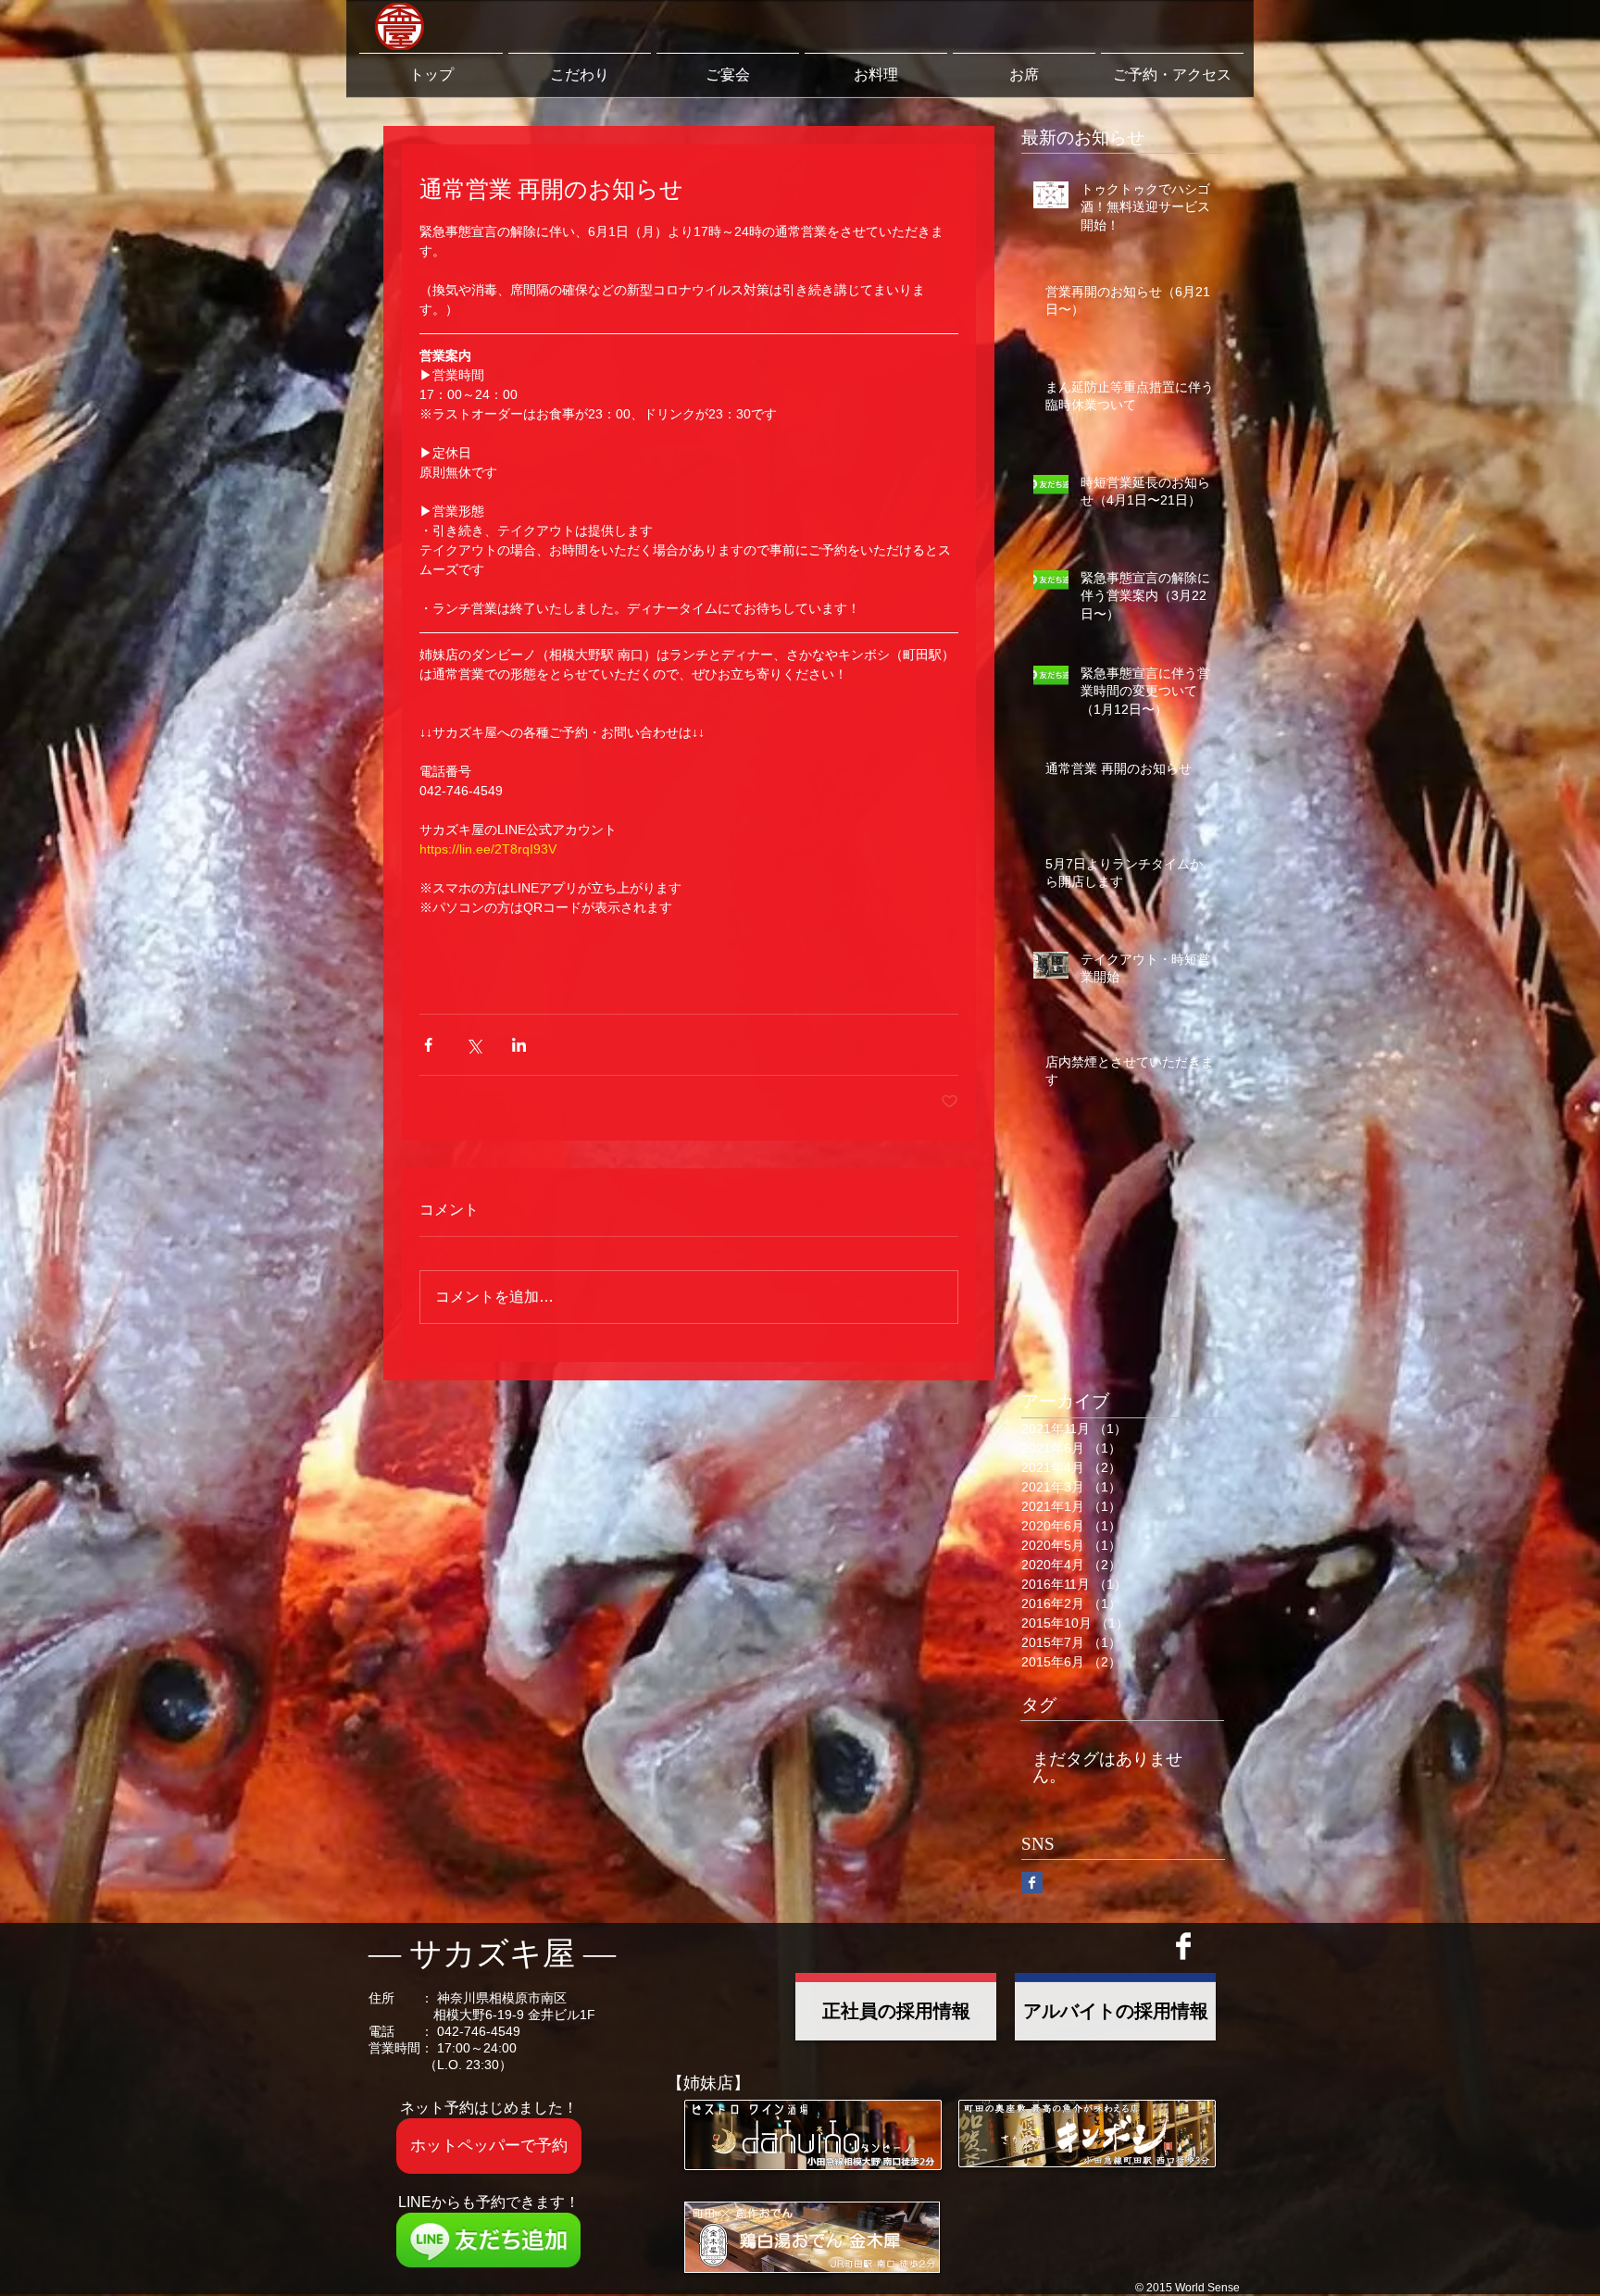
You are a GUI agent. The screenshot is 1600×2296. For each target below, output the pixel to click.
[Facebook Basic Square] (1032, 1883)
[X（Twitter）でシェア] (474, 1045)
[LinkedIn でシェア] (519, 1045)
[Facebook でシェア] (428, 1045)
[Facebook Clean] (1183, 1946)
